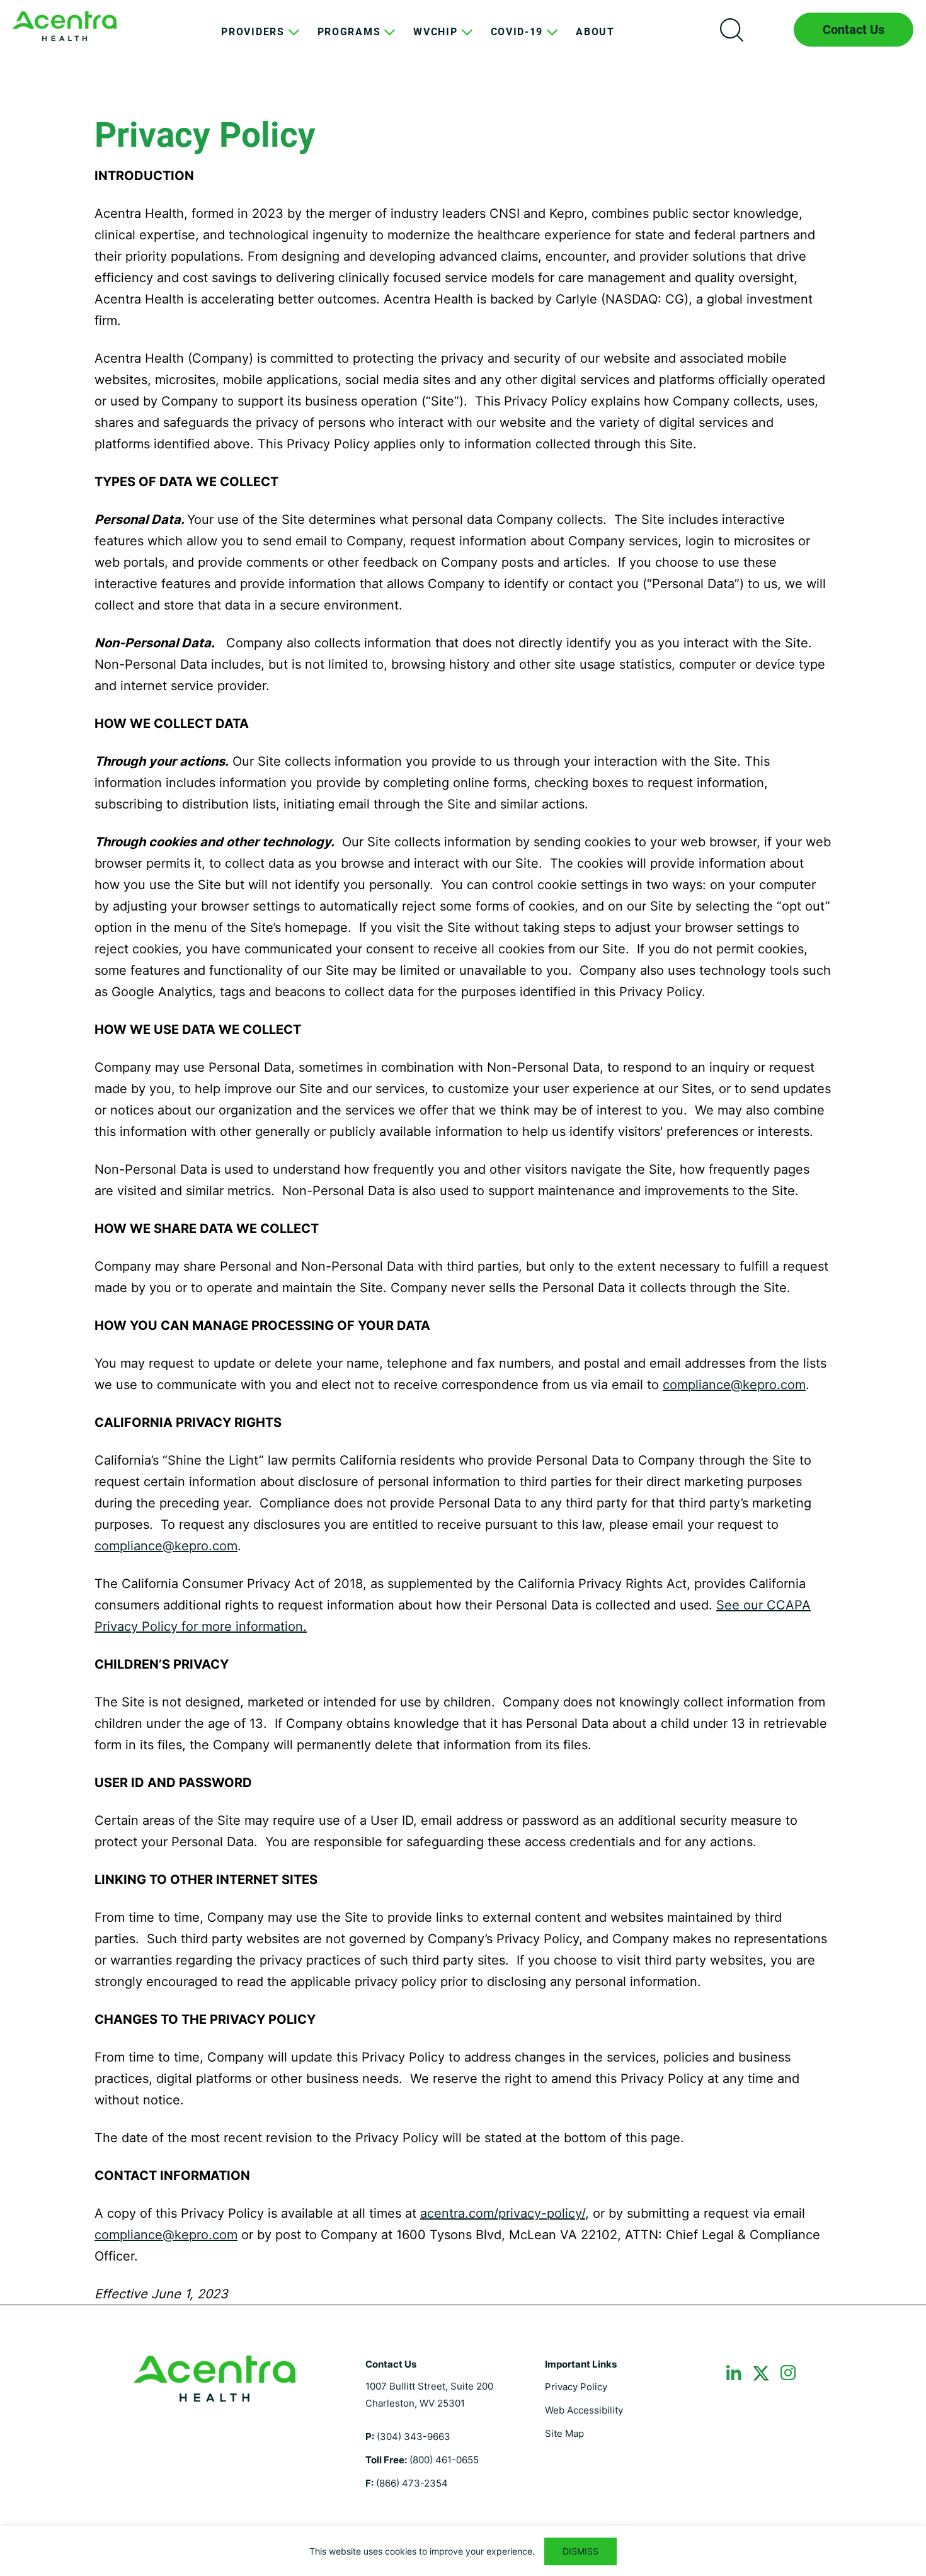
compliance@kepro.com (734, 1385)
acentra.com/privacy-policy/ (503, 2213)
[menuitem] (253, 42)
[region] (463, 2551)
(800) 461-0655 (444, 2460)
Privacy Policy (576, 2387)
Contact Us (854, 30)
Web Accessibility (584, 2410)
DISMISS (580, 2551)
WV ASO (65, 26)
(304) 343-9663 (414, 2437)
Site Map (564, 2433)
